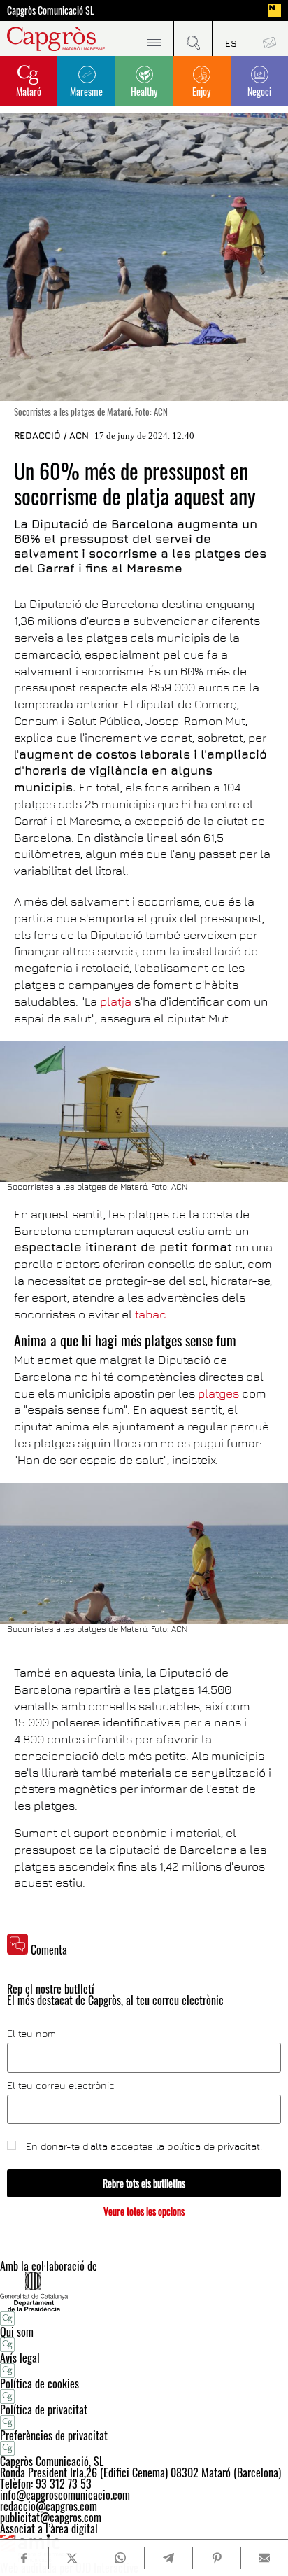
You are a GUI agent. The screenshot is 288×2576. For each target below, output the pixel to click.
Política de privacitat (44, 2409)
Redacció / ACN (51, 435)
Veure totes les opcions (144, 2211)
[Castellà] (231, 38)
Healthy (144, 91)
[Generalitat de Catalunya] (144, 2292)
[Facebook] (24, 2558)
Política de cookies (39, 2384)
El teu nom (31, 2034)
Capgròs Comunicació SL (51, 10)
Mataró (29, 91)
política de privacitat (214, 2146)
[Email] (265, 2558)
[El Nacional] (275, 10)
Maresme (86, 91)
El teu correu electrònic (61, 2085)
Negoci (259, 91)
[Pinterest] (216, 2558)
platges (217, 1393)
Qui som (17, 2332)
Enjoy (201, 91)
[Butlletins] (269, 38)
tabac (151, 1314)
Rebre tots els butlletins (144, 2183)
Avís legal (20, 2358)
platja (116, 1001)
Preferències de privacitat (54, 2435)
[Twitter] (72, 2558)
